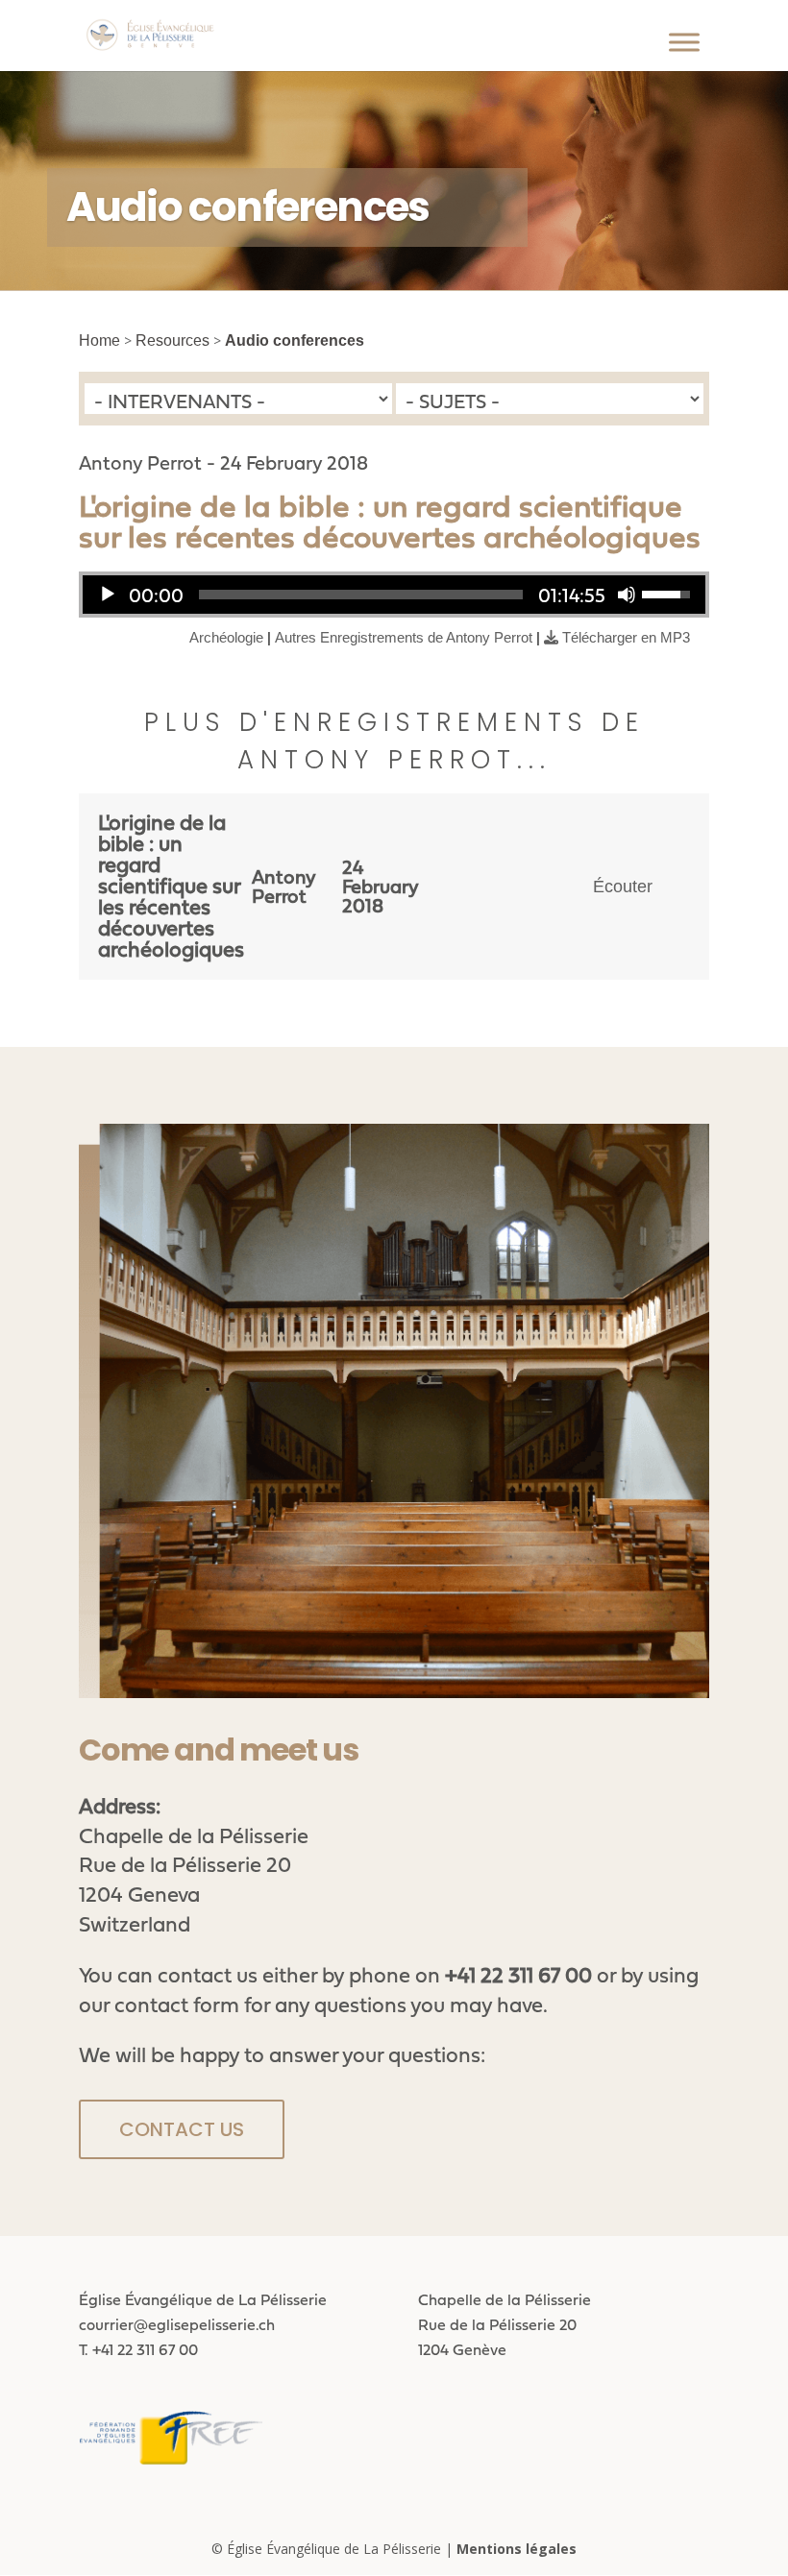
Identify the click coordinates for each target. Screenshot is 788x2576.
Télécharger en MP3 (626, 637)
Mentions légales (517, 2549)
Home (99, 340)
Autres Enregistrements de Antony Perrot (404, 637)
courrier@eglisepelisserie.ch (177, 2324)
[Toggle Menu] (684, 42)
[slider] (361, 595)
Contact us (182, 2129)
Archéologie (226, 637)
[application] (394, 595)
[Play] (108, 595)
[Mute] (627, 595)
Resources (172, 340)
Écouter (623, 887)
